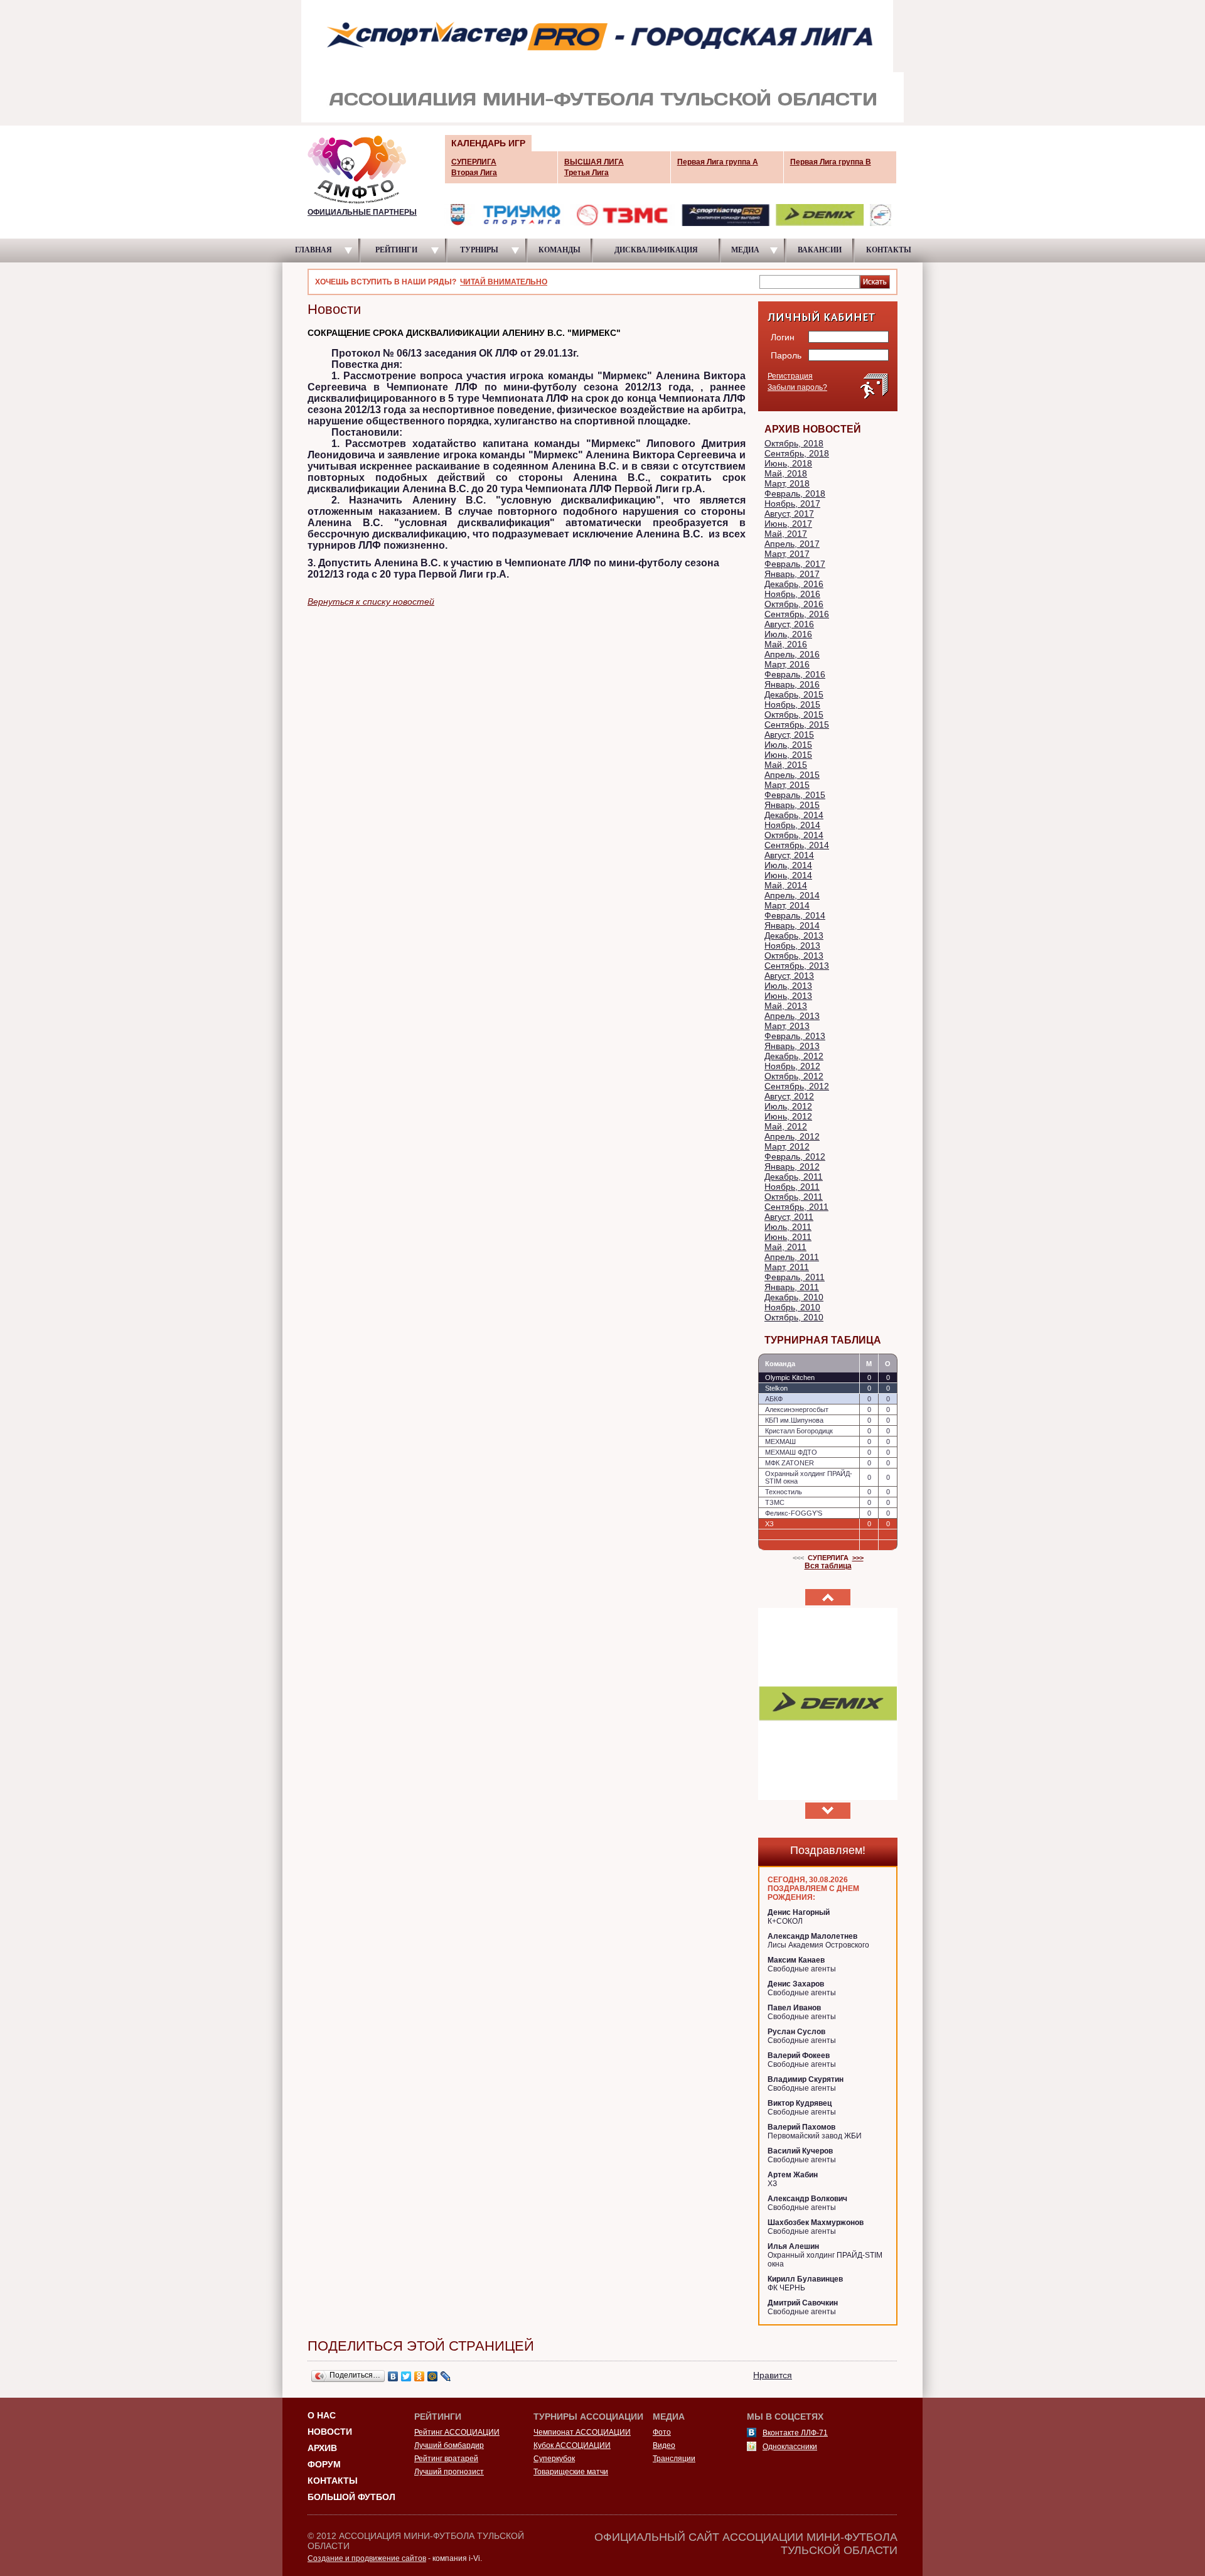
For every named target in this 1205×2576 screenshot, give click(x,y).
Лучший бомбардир (449, 2445)
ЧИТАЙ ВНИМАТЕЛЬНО (504, 282)
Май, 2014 (786, 885)
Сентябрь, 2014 (797, 845)
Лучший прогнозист (449, 2472)
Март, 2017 (787, 554)
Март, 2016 (787, 664)
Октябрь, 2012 (794, 1076)
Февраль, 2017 (795, 564)
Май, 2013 (786, 1006)
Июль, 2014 (788, 865)
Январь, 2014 (792, 925)
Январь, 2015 (792, 805)
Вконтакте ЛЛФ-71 (795, 2433)
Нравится (773, 2375)
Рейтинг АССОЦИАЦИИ (457, 2432)
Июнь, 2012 (788, 1116)
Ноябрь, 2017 (792, 504)
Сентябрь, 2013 (797, 966)
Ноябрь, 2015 (792, 704)
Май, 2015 (786, 765)
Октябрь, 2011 (794, 1197)
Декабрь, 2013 (794, 935)
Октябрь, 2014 (794, 835)
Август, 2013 (789, 976)
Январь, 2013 (792, 1046)
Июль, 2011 (788, 1227)
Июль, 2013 (788, 986)
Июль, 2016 (788, 634)
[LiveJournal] (446, 2376)
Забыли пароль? (797, 387)
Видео (664, 2445)
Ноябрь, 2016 (792, 594)
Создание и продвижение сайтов (367, 2558)
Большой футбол (351, 2497)
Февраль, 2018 (795, 493)
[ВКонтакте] (393, 2376)
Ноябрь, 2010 (792, 1307)
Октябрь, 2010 (794, 1317)
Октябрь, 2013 (794, 956)
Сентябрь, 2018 (797, 453)
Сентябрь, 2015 (797, 725)
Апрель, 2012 (792, 1136)
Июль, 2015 (788, 745)
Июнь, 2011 (788, 1237)
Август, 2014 (789, 855)
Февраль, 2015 (795, 795)
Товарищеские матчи (571, 2472)
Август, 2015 (789, 735)
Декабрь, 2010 (794, 1297)
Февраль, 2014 (795, 915)
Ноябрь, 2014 (792, 825)
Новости (330, 2432)
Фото (662, 2432)
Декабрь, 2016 (794, 584)
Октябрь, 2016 (794, 604)
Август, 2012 (789, 1096)
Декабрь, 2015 (794, 694)
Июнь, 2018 (788, 463)
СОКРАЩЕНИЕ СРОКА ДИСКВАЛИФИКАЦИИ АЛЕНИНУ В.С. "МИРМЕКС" (464, 333)
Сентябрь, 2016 (797, 614)
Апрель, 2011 (792, 1257)
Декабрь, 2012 (794, 1056)
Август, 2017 (789, 514)
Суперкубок (554, 2459)
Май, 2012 (786, 1126)
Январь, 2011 (792, 1287)
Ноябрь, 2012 (792, 1066)
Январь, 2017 (792, 574)
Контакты (333, 2481)
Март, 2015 (787, 785)
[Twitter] (406, 2376)
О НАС (322, 2415)
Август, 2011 (789, 1217)
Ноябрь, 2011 (792, 1187)
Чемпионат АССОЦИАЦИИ (582, 2432)
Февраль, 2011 (795, 1277)
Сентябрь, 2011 (796, 1207)
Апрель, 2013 (792, 1016)
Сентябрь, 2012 (797, 1086)
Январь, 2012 (792, 1167)
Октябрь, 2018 (794, 443)
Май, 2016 (786, 644)
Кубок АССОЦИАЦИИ (572, 2445)
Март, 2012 (787, 1146)
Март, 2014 (787, 905)
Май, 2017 (786, 534)
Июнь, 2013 (788, 996)
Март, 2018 (787, 483)
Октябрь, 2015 (794, 714)
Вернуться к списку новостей (371, 601)
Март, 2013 (787, 1026)
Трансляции (674, 2459)
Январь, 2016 (792, 684)
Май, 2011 (785, 1247)
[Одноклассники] (420, 2376)
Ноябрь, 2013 (792, 946)
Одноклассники (790, 2447)
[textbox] (810, 281)
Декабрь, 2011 (794, 1177)
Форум (324, 2464)
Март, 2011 (787, 1267)
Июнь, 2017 (788, 524)
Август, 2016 (789, 624)
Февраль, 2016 (795, 674)
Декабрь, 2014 (794, 815)
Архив (322, 2448)
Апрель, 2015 (792, 775)
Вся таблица (828, 1566)
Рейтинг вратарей (446, 2459)
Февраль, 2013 (795, 1036)
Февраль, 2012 (795, 1156)
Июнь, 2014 (788, 875)
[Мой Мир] (433, 2376)
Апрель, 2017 (792, 544)
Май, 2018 (786, 473)
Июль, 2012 (788, 1106)
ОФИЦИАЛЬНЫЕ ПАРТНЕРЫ (362, 212)
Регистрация (790, 376)
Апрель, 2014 (792, 895)
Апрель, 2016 (792, 654)
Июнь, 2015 (788, 755)
